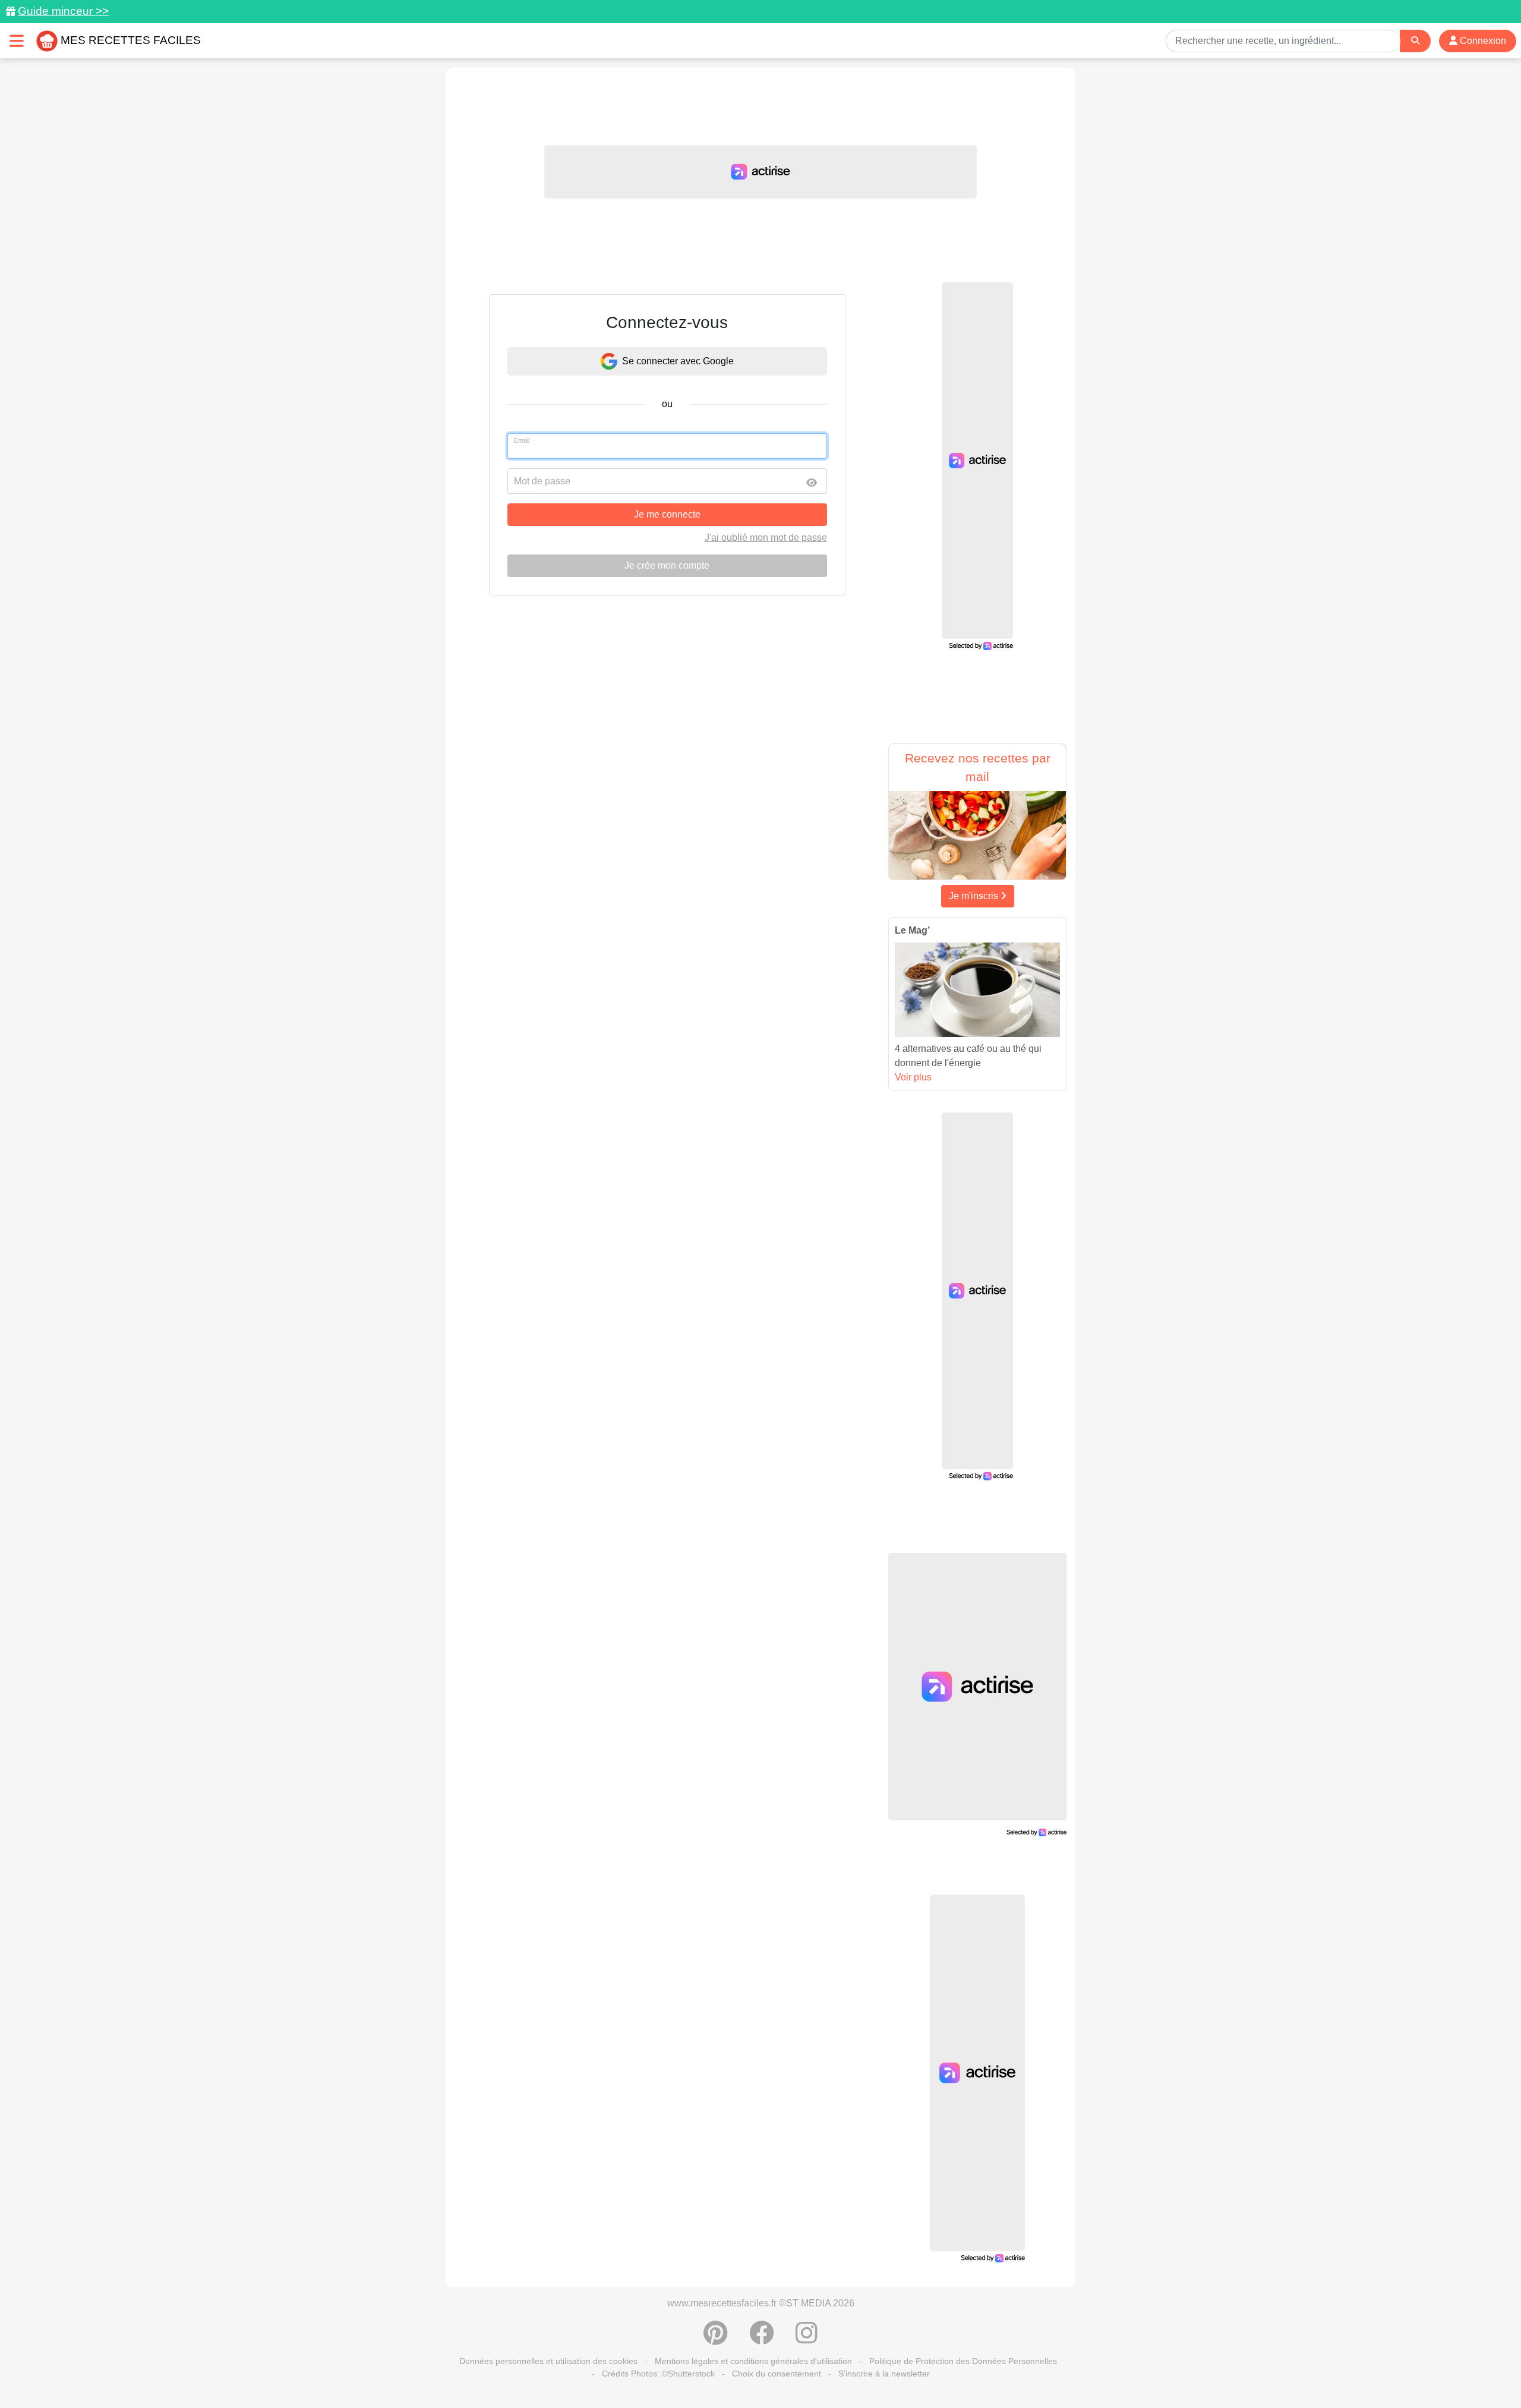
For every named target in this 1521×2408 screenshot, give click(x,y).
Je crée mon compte (667, 565)
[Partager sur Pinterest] (716, 2339)
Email (522, 440)
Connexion (1482, 41)
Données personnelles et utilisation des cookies (548, 2361)
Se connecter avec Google (678, 361)
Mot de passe (542, 481)
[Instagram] (807, 2339)
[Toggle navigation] (17, 41)
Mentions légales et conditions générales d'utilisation (753, 2361)
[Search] (1415, 41)
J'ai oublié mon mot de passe (766, 538)
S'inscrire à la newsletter (884, 2374)
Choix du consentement (777, 2374)
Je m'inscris (975, 896)
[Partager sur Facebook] (762, 2339)
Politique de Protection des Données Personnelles (963, 2361)
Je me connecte (667, 514)
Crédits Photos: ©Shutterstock (658, 2374)
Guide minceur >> (63, 11)
